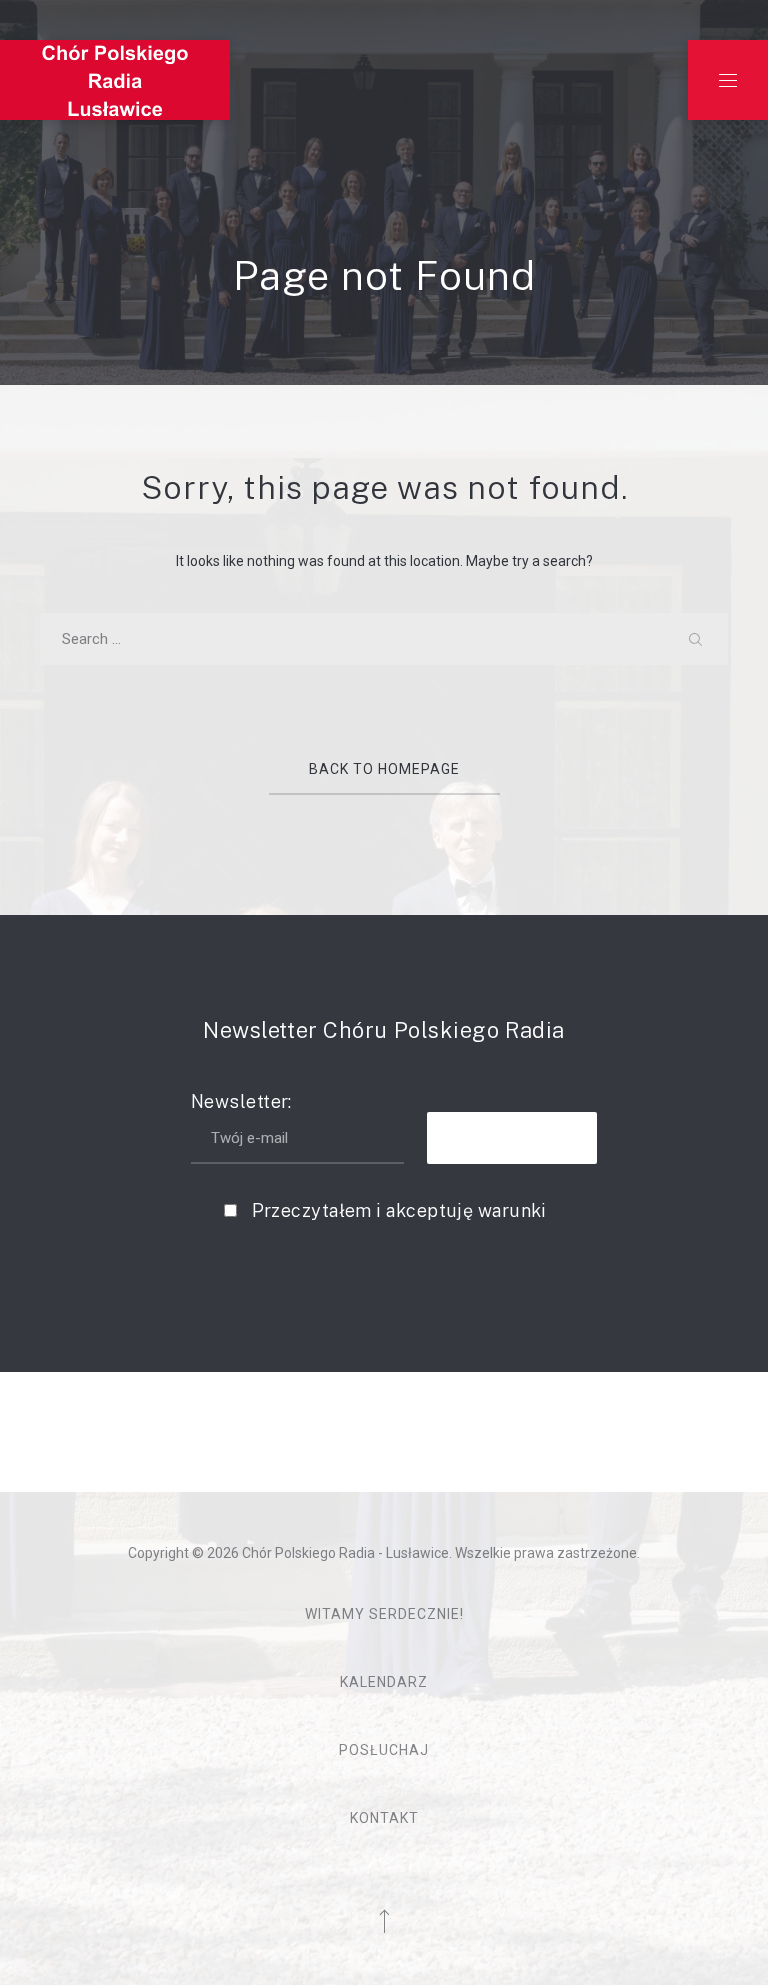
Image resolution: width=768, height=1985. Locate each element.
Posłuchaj (384, 1750)
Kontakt (384, 1818)
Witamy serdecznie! (384, 1614)
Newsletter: (241, 1101)
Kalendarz (384, 1682)
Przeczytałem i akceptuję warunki (399, 1210)
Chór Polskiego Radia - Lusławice (345, 1553)
